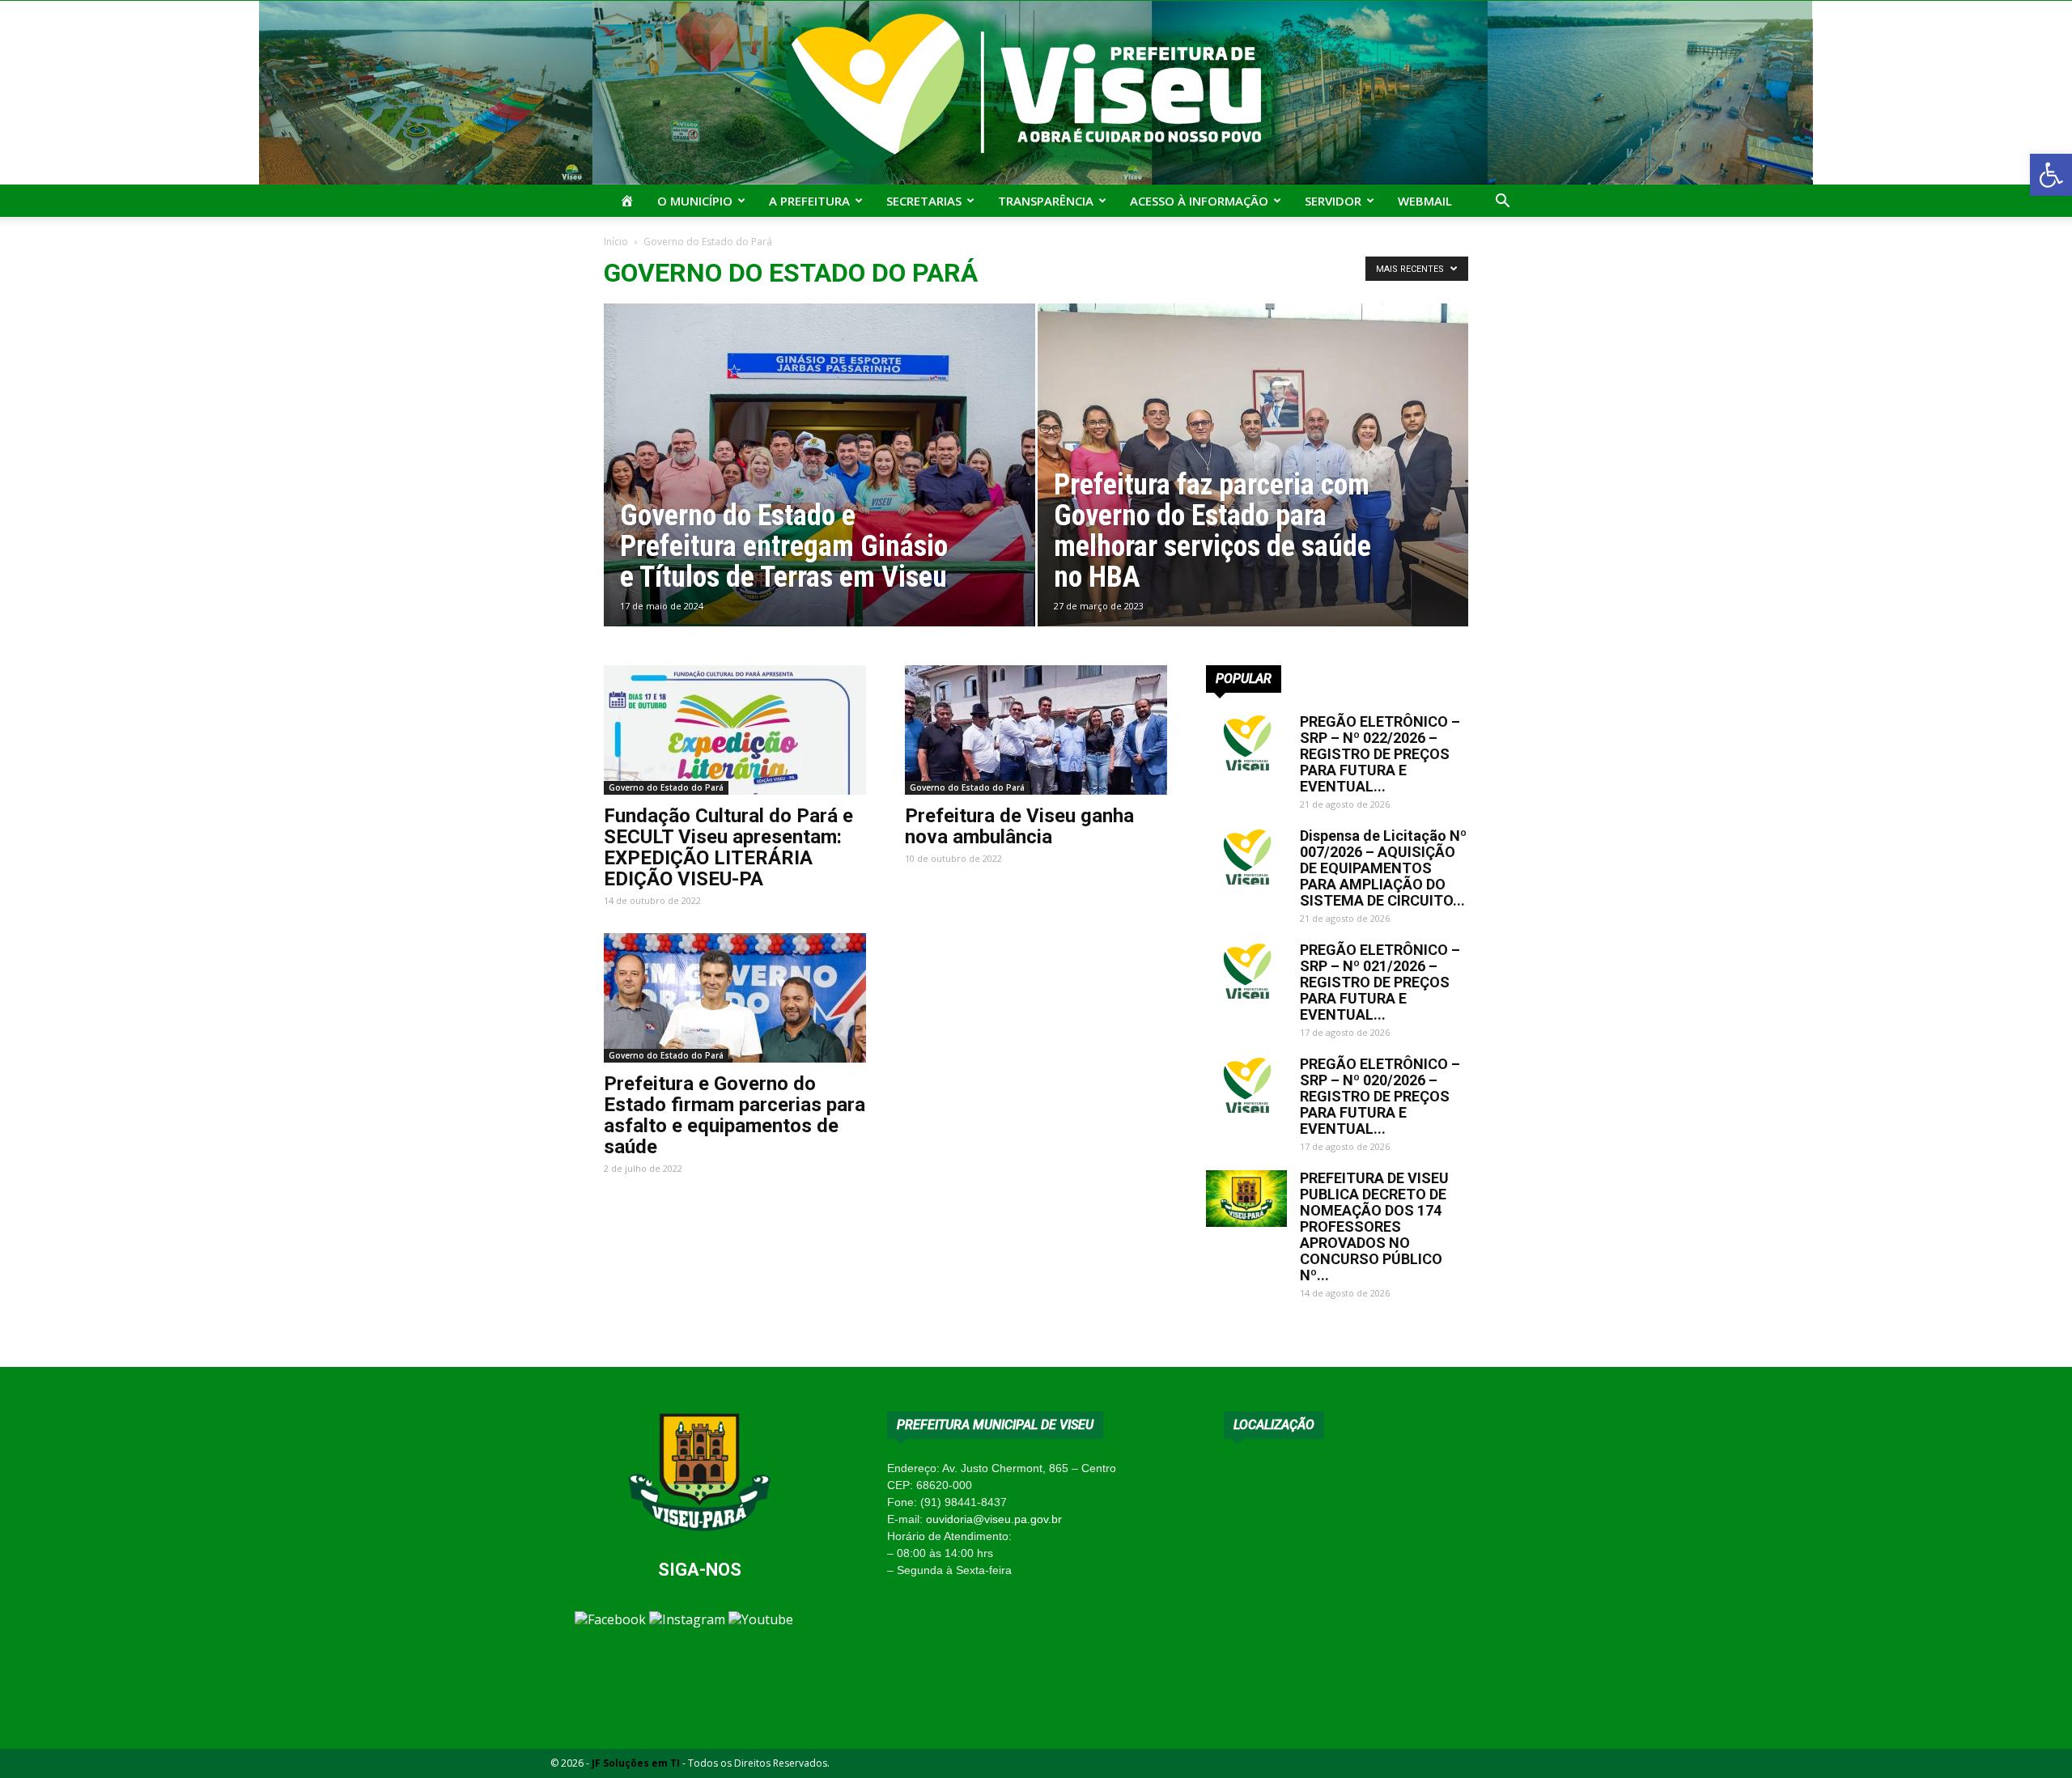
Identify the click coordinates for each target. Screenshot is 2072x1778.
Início (616, 242)
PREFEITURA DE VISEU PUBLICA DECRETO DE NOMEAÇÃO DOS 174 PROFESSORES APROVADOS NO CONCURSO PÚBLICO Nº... (1374, 1226)
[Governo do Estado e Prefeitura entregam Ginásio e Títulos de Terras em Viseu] (819, 490)
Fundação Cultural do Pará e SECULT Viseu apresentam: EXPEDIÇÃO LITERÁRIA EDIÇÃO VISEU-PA (728, 847)
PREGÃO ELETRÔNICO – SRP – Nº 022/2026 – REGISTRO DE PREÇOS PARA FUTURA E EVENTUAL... (1380, 754)
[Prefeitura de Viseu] (1036, 93)
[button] (2051, 175)
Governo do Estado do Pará (666, 787)
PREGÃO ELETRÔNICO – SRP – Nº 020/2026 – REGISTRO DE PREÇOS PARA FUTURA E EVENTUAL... (1380, 1096)
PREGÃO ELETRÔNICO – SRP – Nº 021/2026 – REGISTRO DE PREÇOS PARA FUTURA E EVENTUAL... (1380, 982)
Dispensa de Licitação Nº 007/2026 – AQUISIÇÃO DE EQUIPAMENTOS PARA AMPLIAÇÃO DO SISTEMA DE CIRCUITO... (1383, 868)
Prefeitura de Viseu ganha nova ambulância (1019, 826)
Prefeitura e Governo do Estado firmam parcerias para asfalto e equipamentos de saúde (735, 1115)
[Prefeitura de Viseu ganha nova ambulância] (1036, 730)
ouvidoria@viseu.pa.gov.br (994, 1519)
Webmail (1425, 201)
